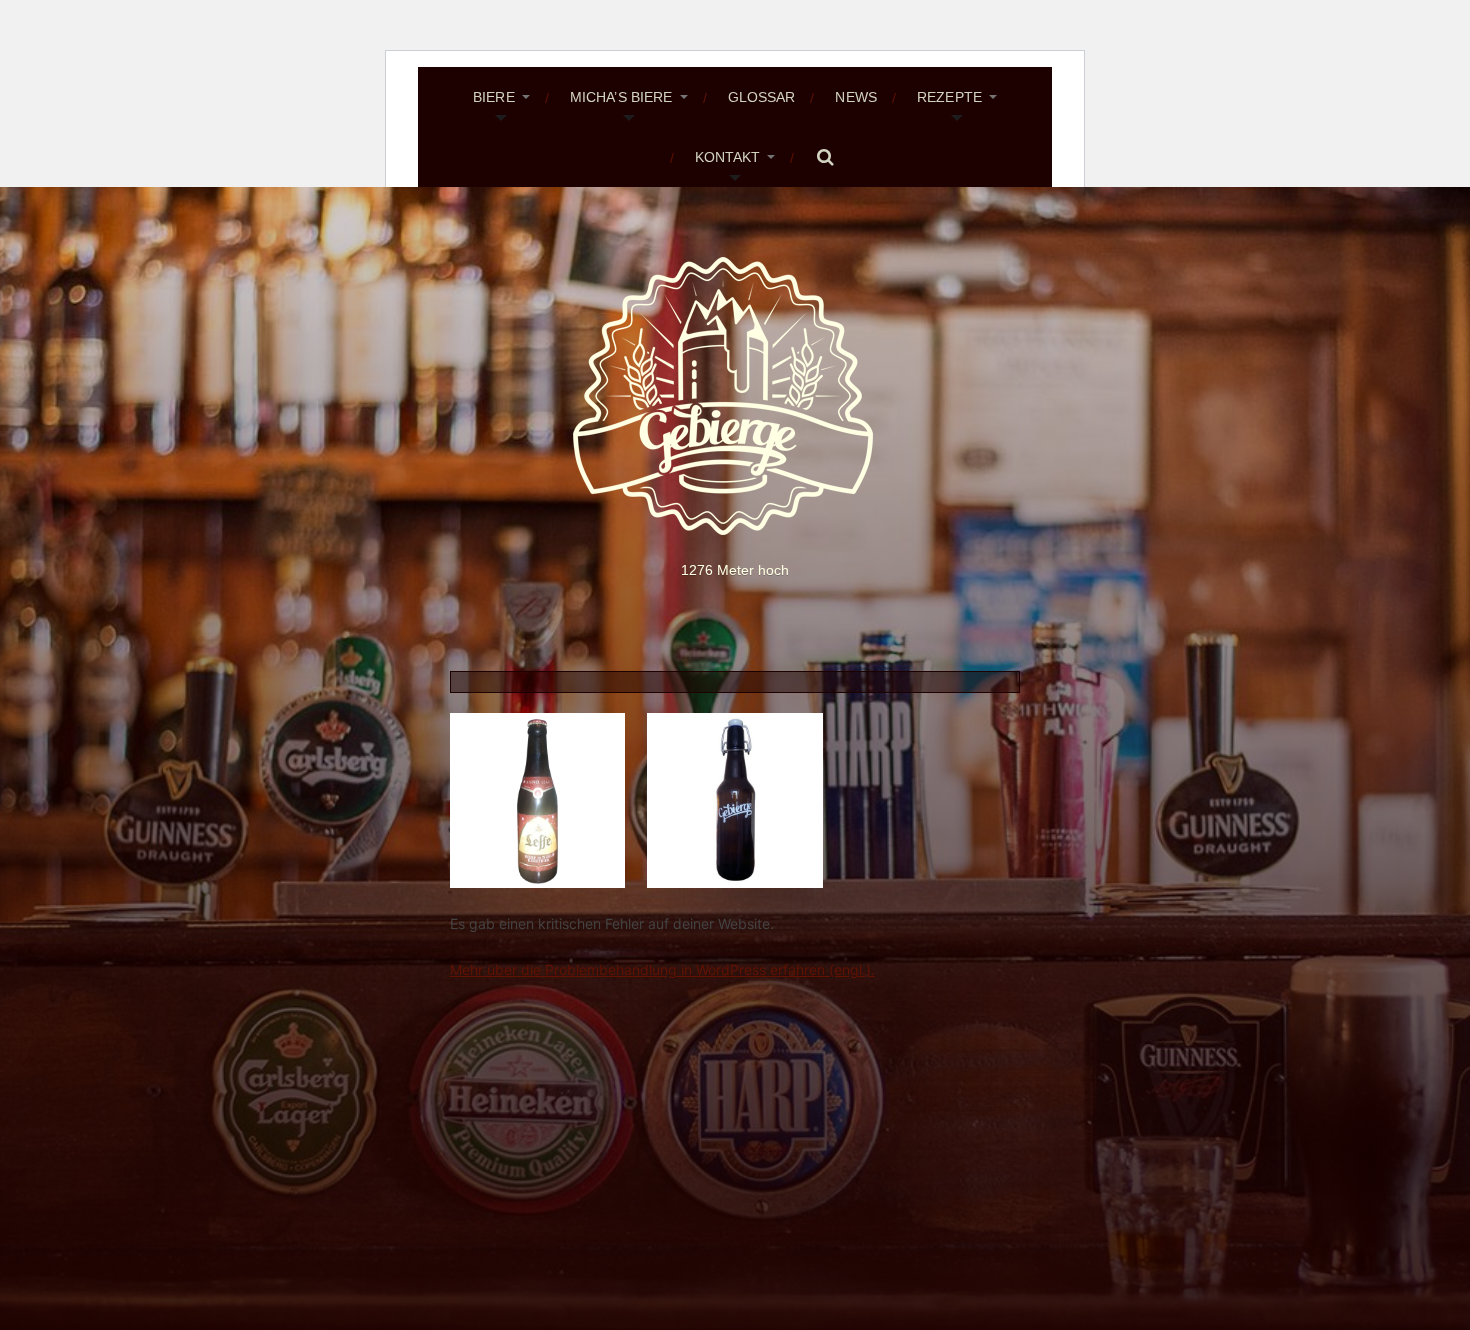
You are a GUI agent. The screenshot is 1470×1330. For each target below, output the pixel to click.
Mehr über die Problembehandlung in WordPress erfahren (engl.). (662, 969)
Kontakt (728, 157)
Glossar (762, 97)
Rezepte (949, 97)
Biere (494, 97)
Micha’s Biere (621, 97)
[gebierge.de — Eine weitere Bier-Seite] (735, 396)
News (856, 97)
